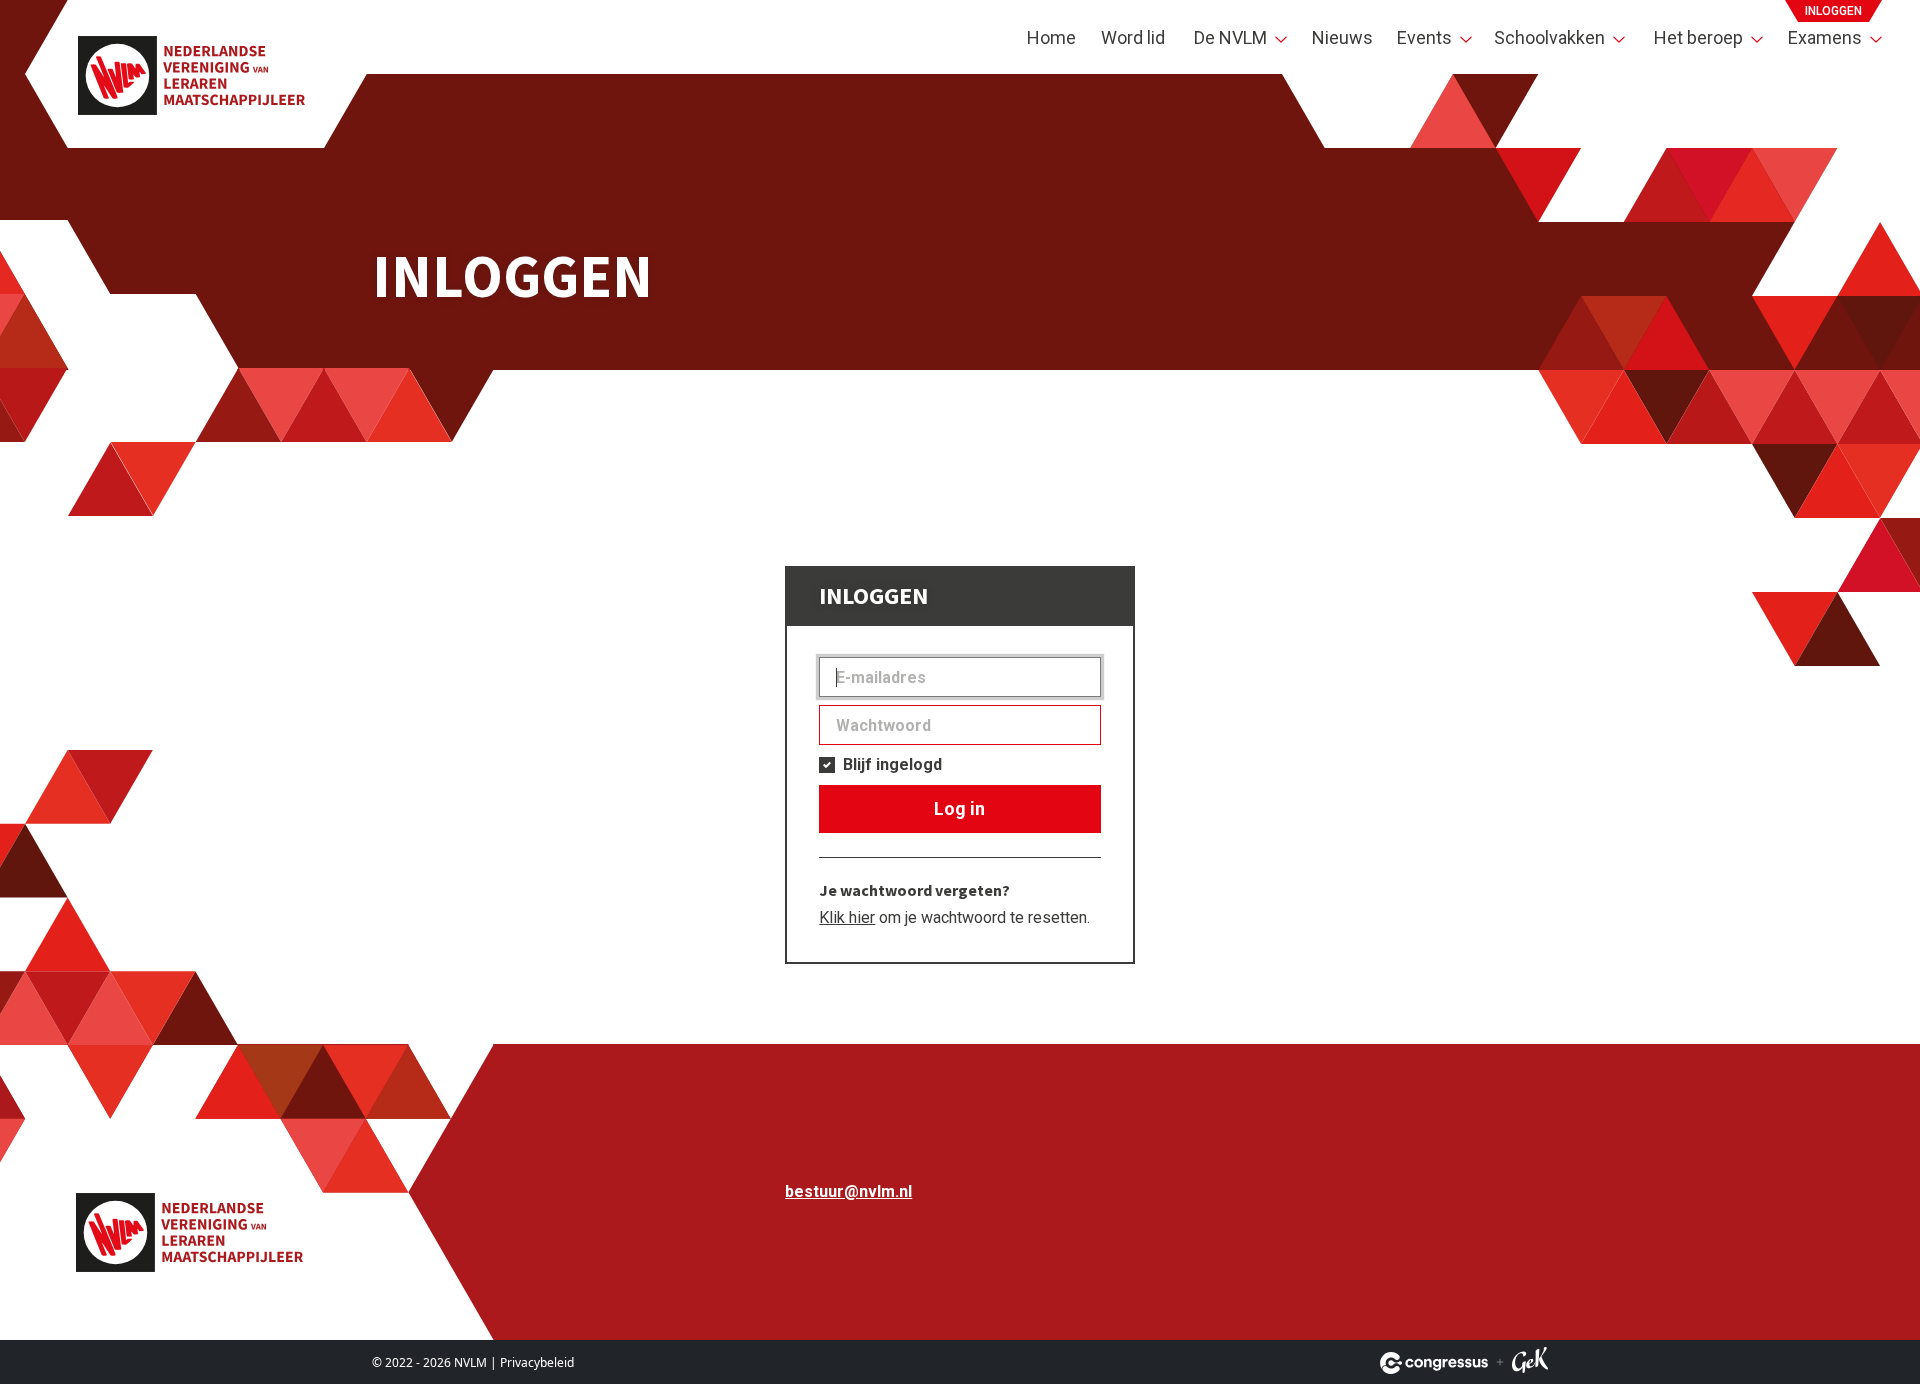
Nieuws (1342, 37)
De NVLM (1230, 37)
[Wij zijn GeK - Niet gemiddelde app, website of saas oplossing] (1530, 1363)
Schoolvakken (1549, 37)
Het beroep (1698, 37)
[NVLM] (191, 75)
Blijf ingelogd (892, 764)
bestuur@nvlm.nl (848, 1191)
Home (1051, 37)
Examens (1825, 37)
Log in (959, 808)
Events (1424, 37)
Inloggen (1833, 11)
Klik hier (847, 917)
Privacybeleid (537, 1362)
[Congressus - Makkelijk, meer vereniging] (1434, 1363)
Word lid (1133, 37)
